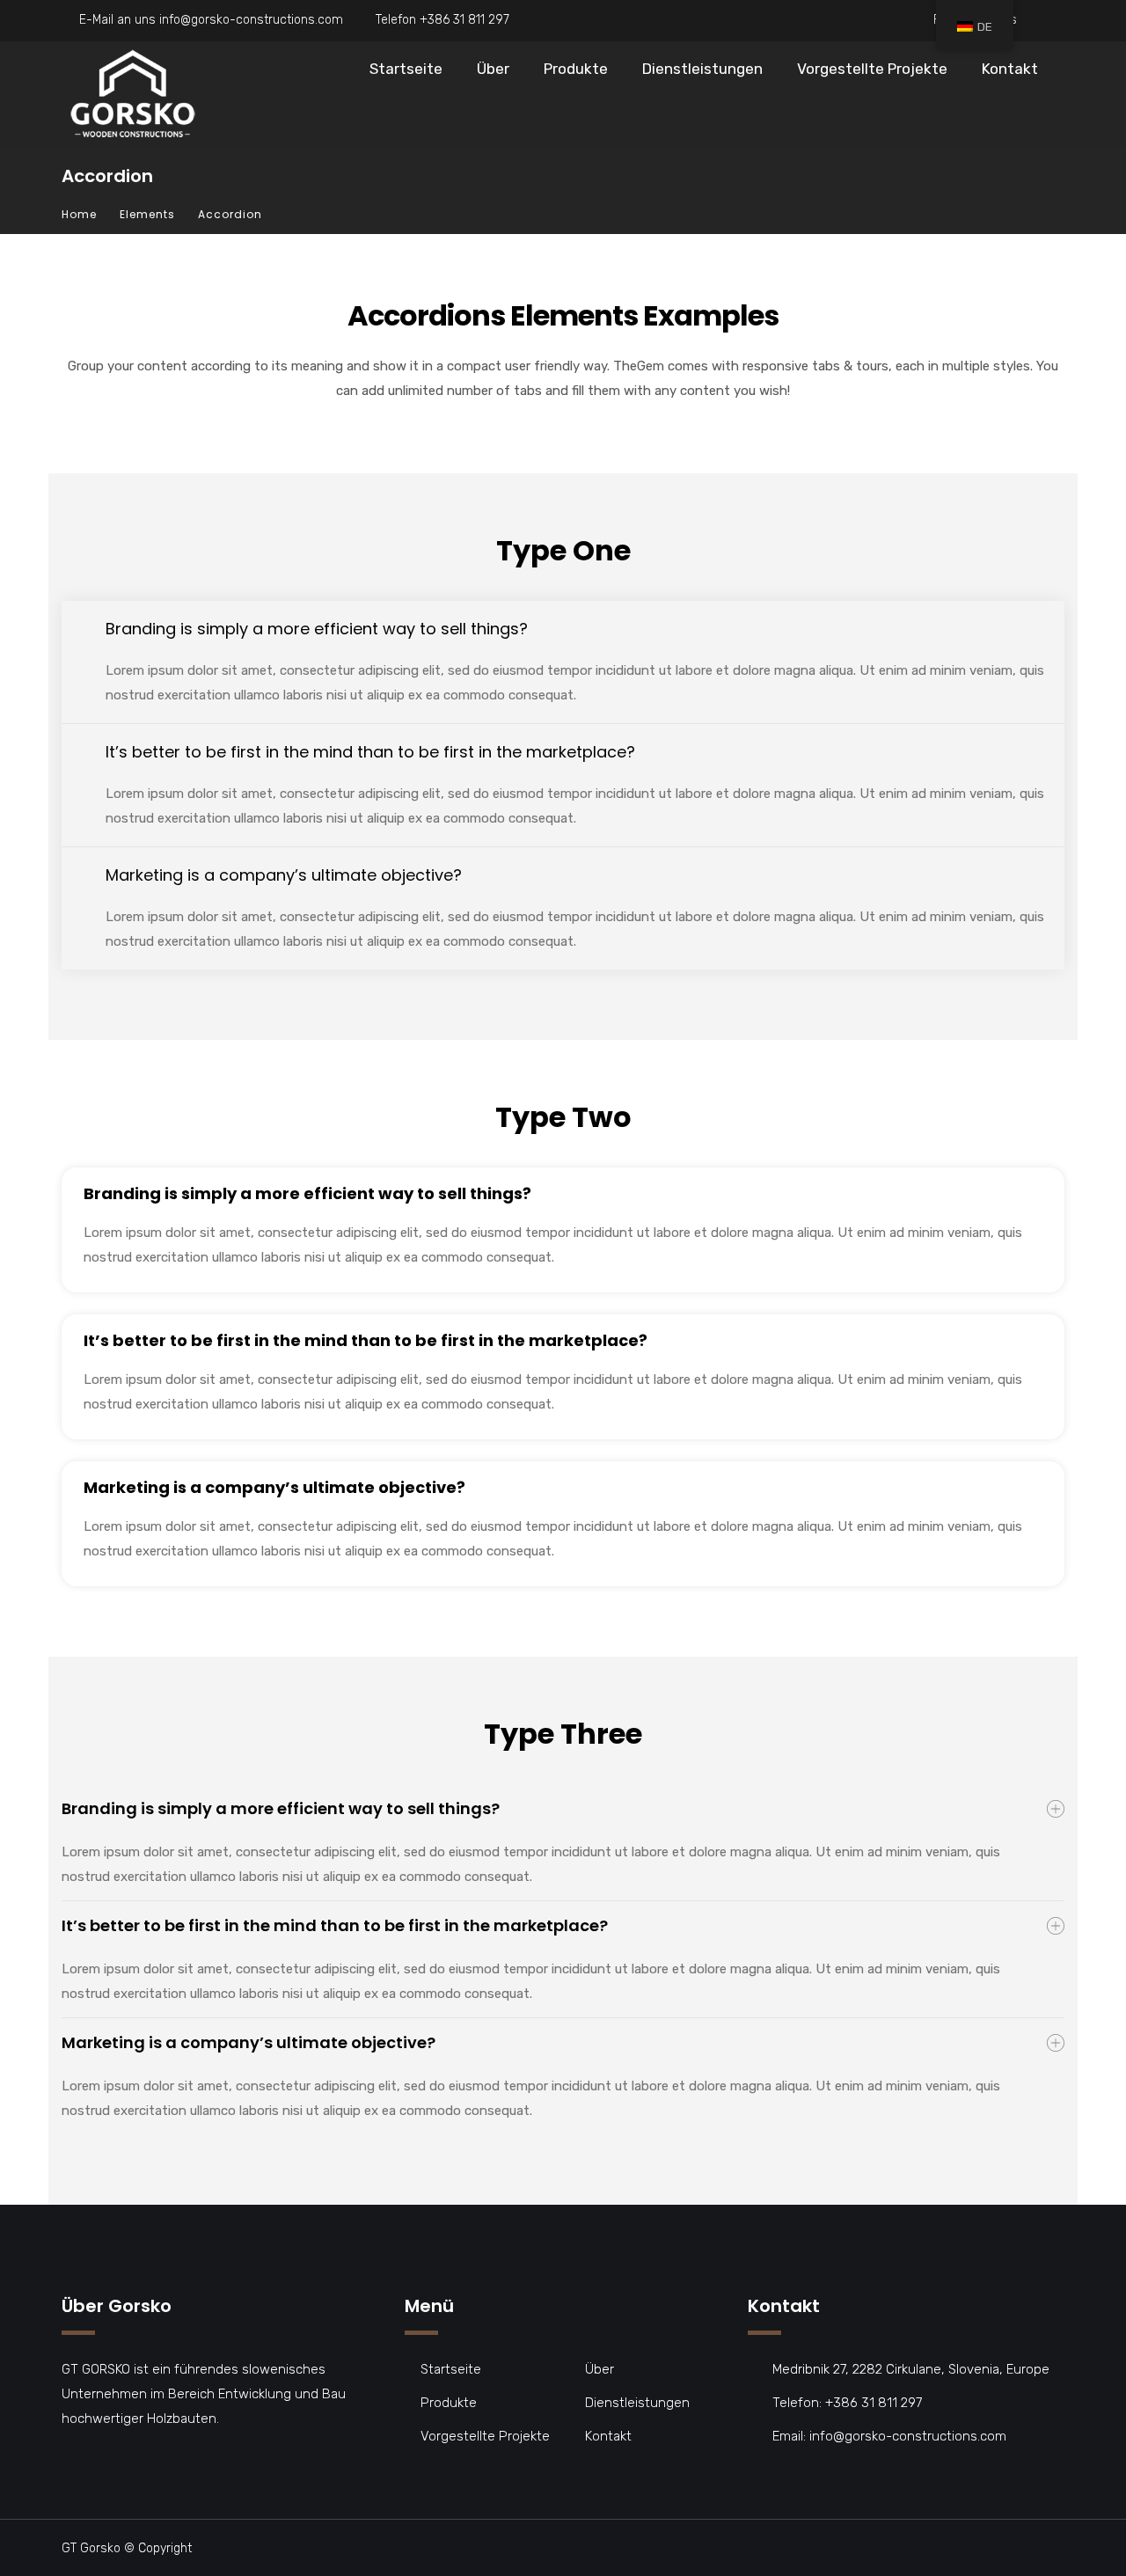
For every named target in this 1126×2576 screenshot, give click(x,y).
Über (493, 69)
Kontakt (1010, 69)
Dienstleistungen (702, 69)
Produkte (576, 69)
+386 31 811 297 (464, 20)
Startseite (406, 69)
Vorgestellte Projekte (872, 69)
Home (79, 214)
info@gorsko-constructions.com (251, 20)
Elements (147, 214)
